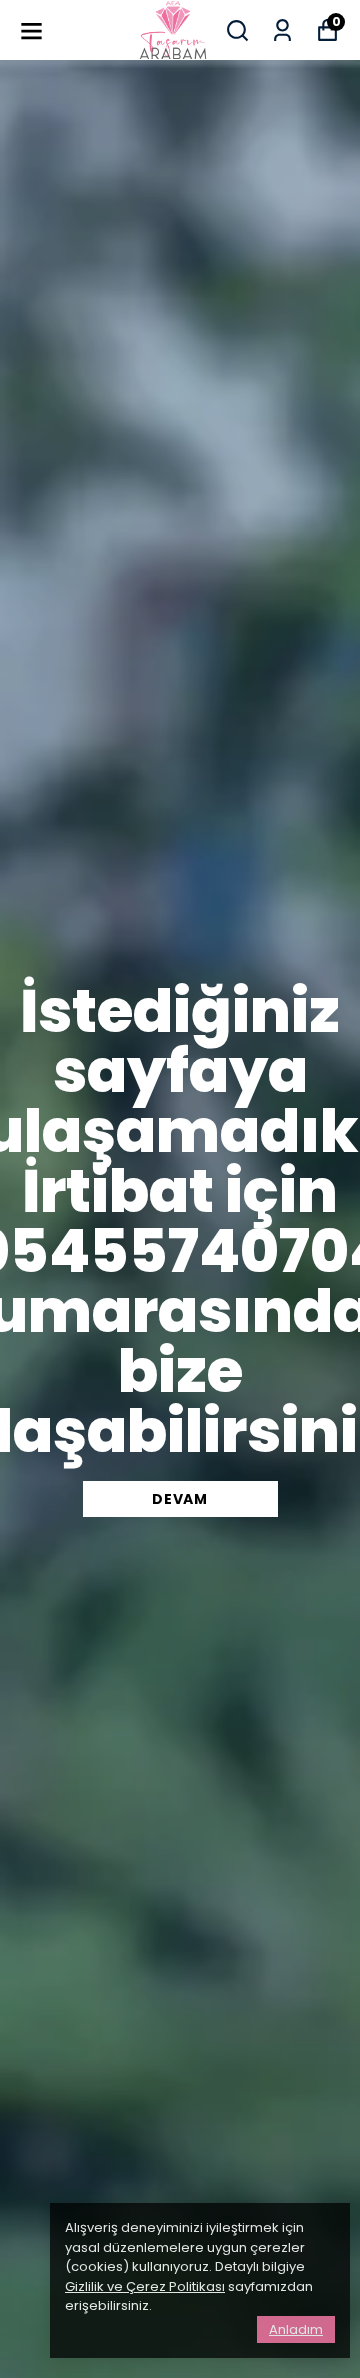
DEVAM (180, 1499)
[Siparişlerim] (282, 30)
